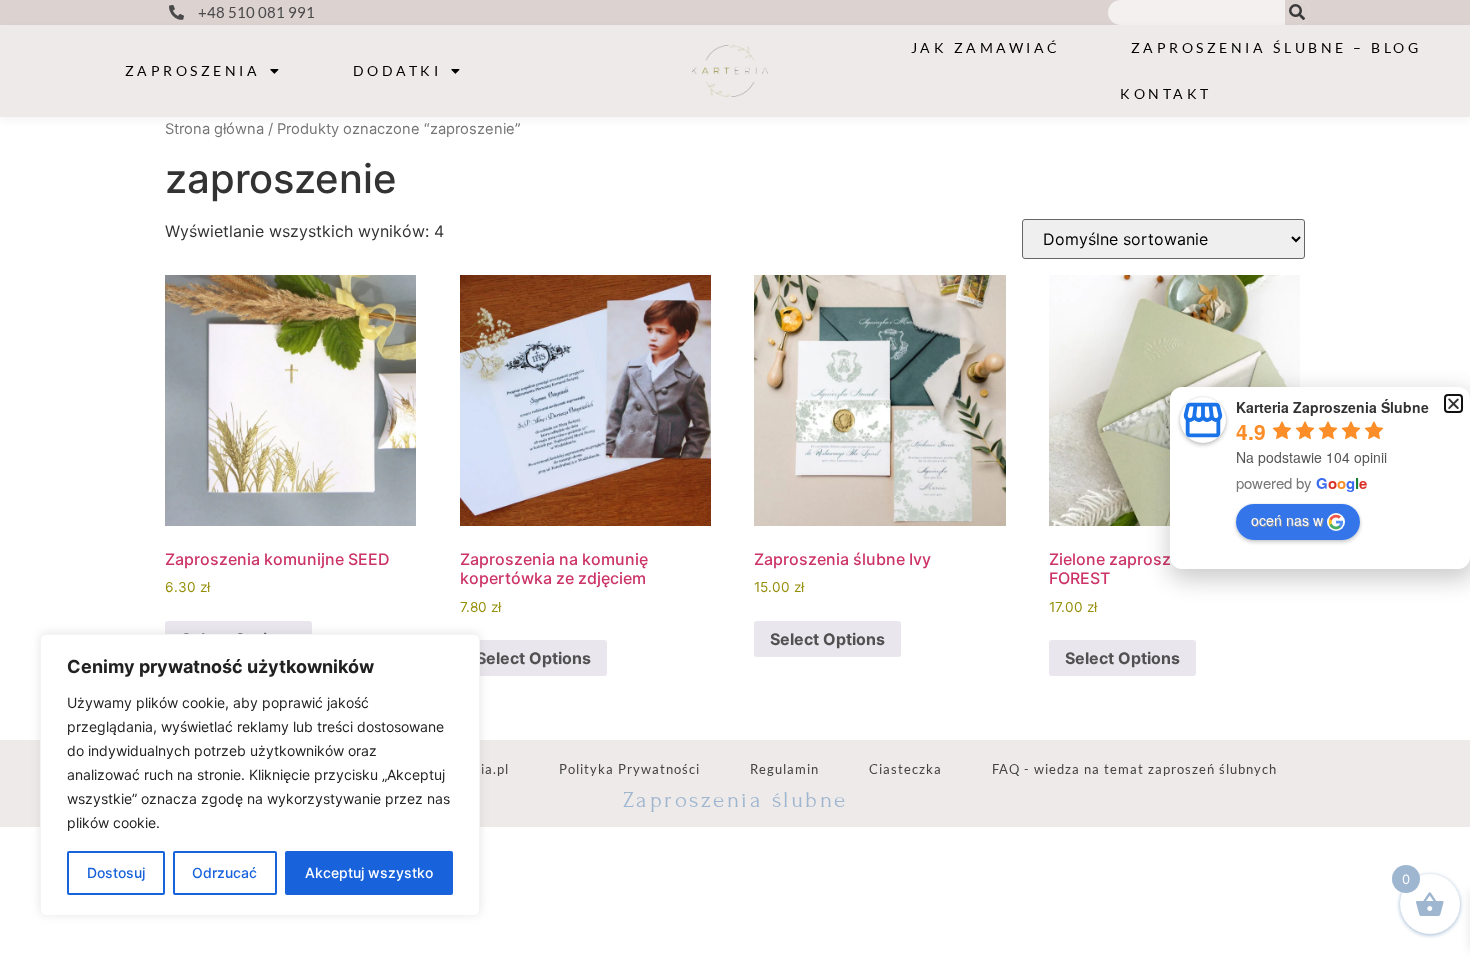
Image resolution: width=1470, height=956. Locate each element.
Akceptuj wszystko (369, 872)
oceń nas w (1287, 520)
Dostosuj (116, 872)
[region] (260, 775)
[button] (1453, 403)
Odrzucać (224, 872)
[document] (735, 478)
